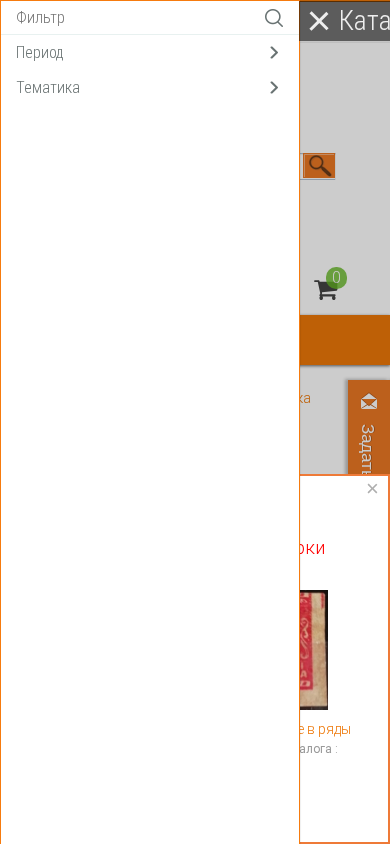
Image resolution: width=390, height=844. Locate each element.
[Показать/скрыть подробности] (325, 289)
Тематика (48, 87)
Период (40, 52)
